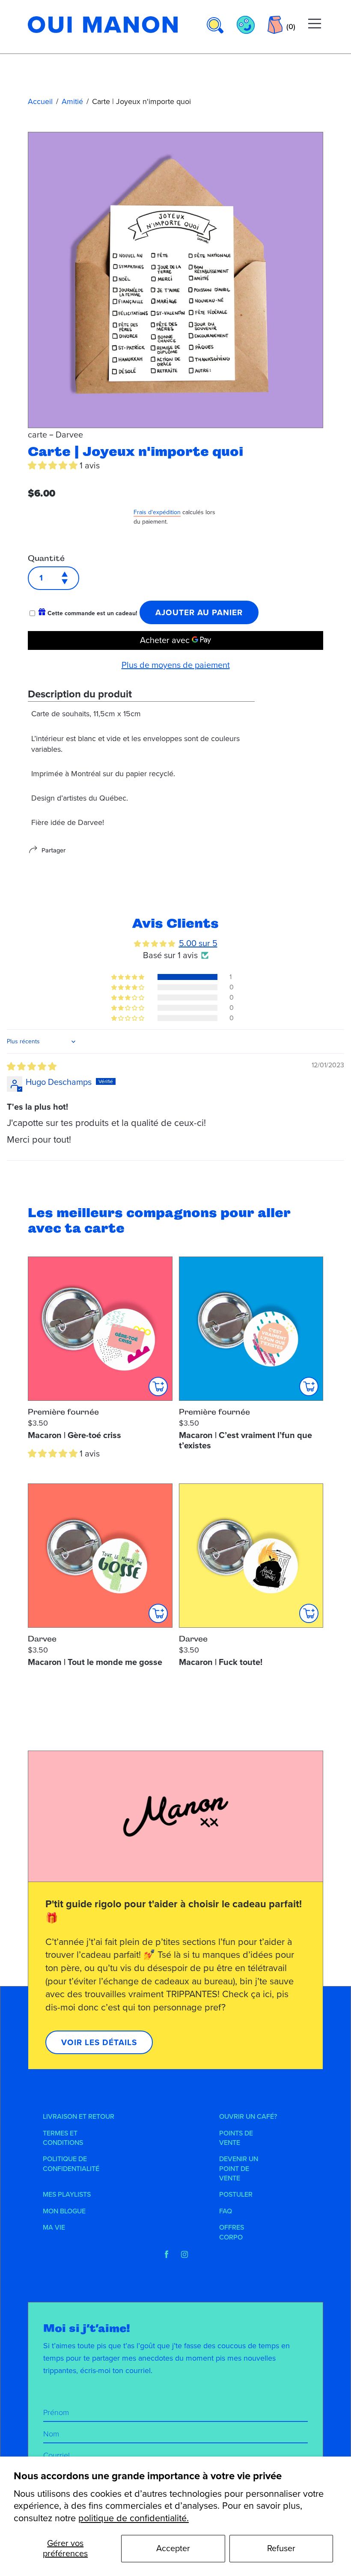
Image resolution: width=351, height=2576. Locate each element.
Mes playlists (67, 2195)
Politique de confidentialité (71, 2164)
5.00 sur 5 (198, 944)
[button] (54, 466)
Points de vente (236, 2138)
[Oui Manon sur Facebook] (167, 2254)
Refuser (281, 2549)
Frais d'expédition (157, 512)
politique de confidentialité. (134, 2518)
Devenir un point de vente (239, 2169)
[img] (32, 1067)
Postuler (236, 2195)
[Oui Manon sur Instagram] (184, 2254)
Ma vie (54, 2228)
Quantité (46, 558)
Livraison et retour (79, 2117)
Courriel (57, 2455)
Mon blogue (64, 2211)
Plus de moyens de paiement (176, 665)
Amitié (72, 101)
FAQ (226, 2211)
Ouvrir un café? (248, 2117)
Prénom (56, 2412)
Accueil (40, 101)
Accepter (173, 2549)
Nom (51, 2434)
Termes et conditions (63, 2138)
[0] (275, 25)
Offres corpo (232, 2232)
